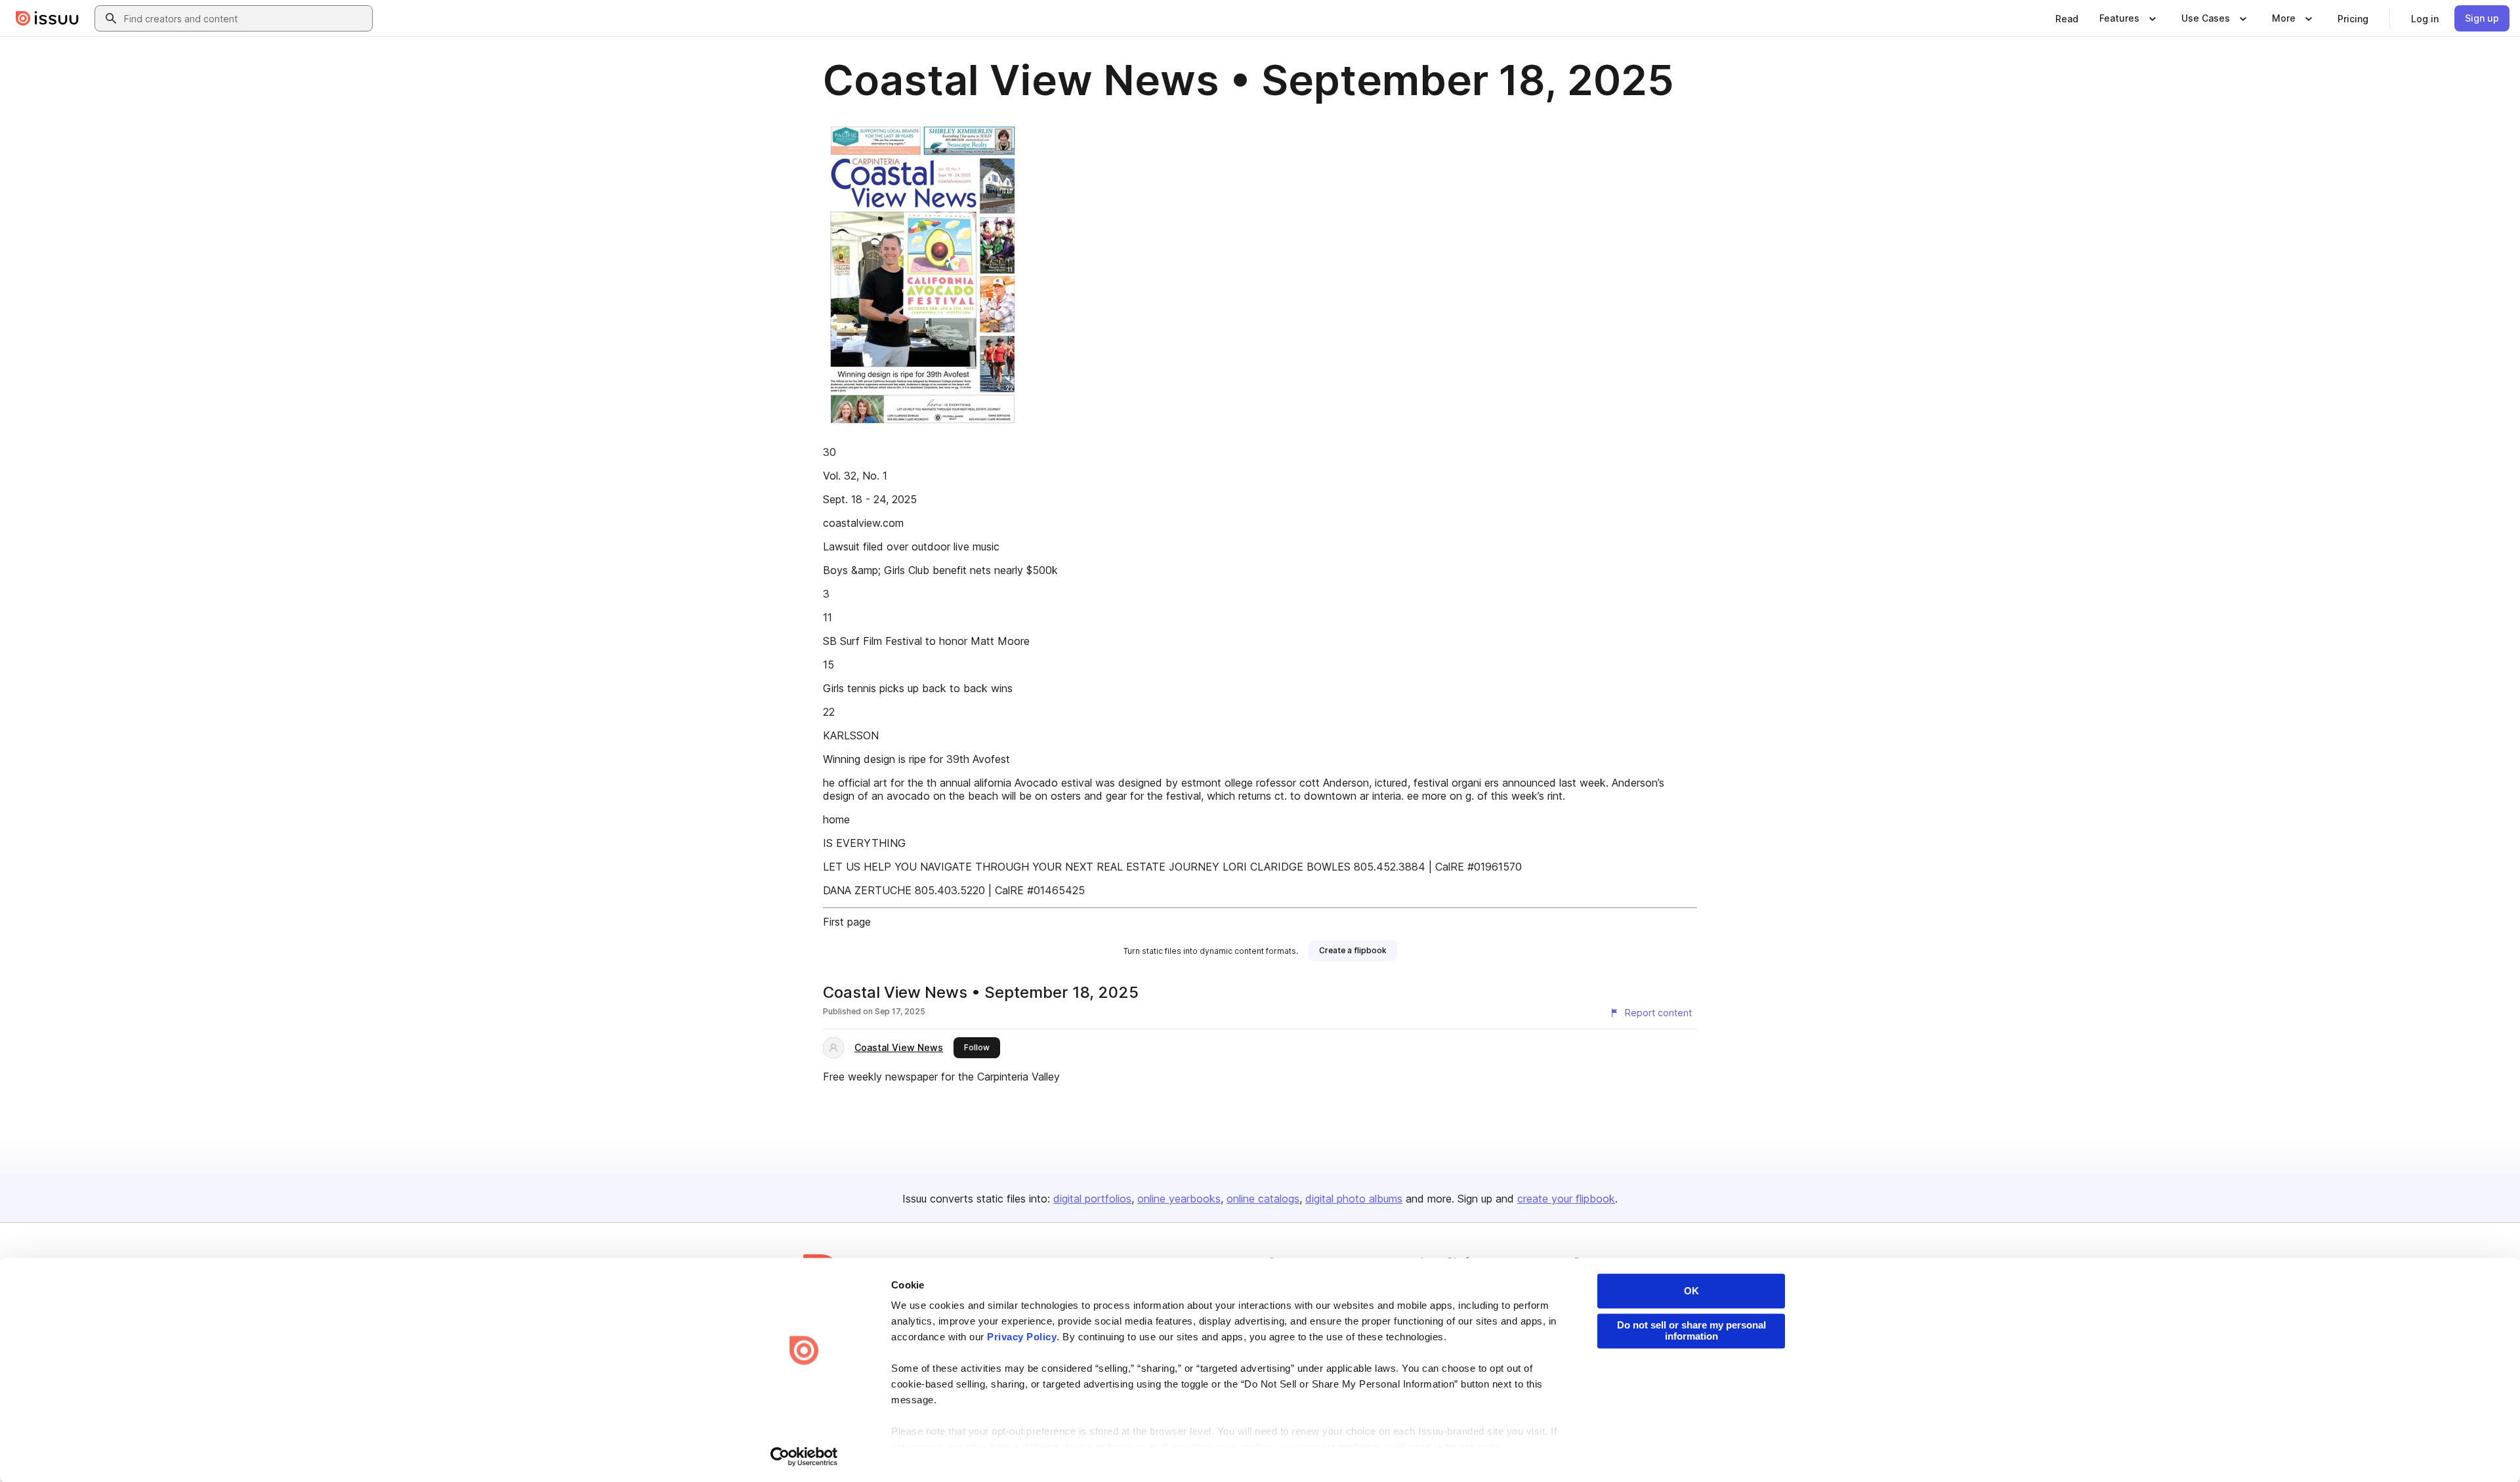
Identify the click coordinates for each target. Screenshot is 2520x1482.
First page (847, 922)
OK (1691, 1291)
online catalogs (1263, 1199)
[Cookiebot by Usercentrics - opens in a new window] (804, 1456)
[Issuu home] (47, 18)
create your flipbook (1566, 1199)
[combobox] (245, 18)
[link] (2067, 18)
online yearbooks (1179, 1199)
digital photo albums (1354, 1199)
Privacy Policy (1022, 1337)
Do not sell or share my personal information (1691, 1330)
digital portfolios (1092, 1199)
